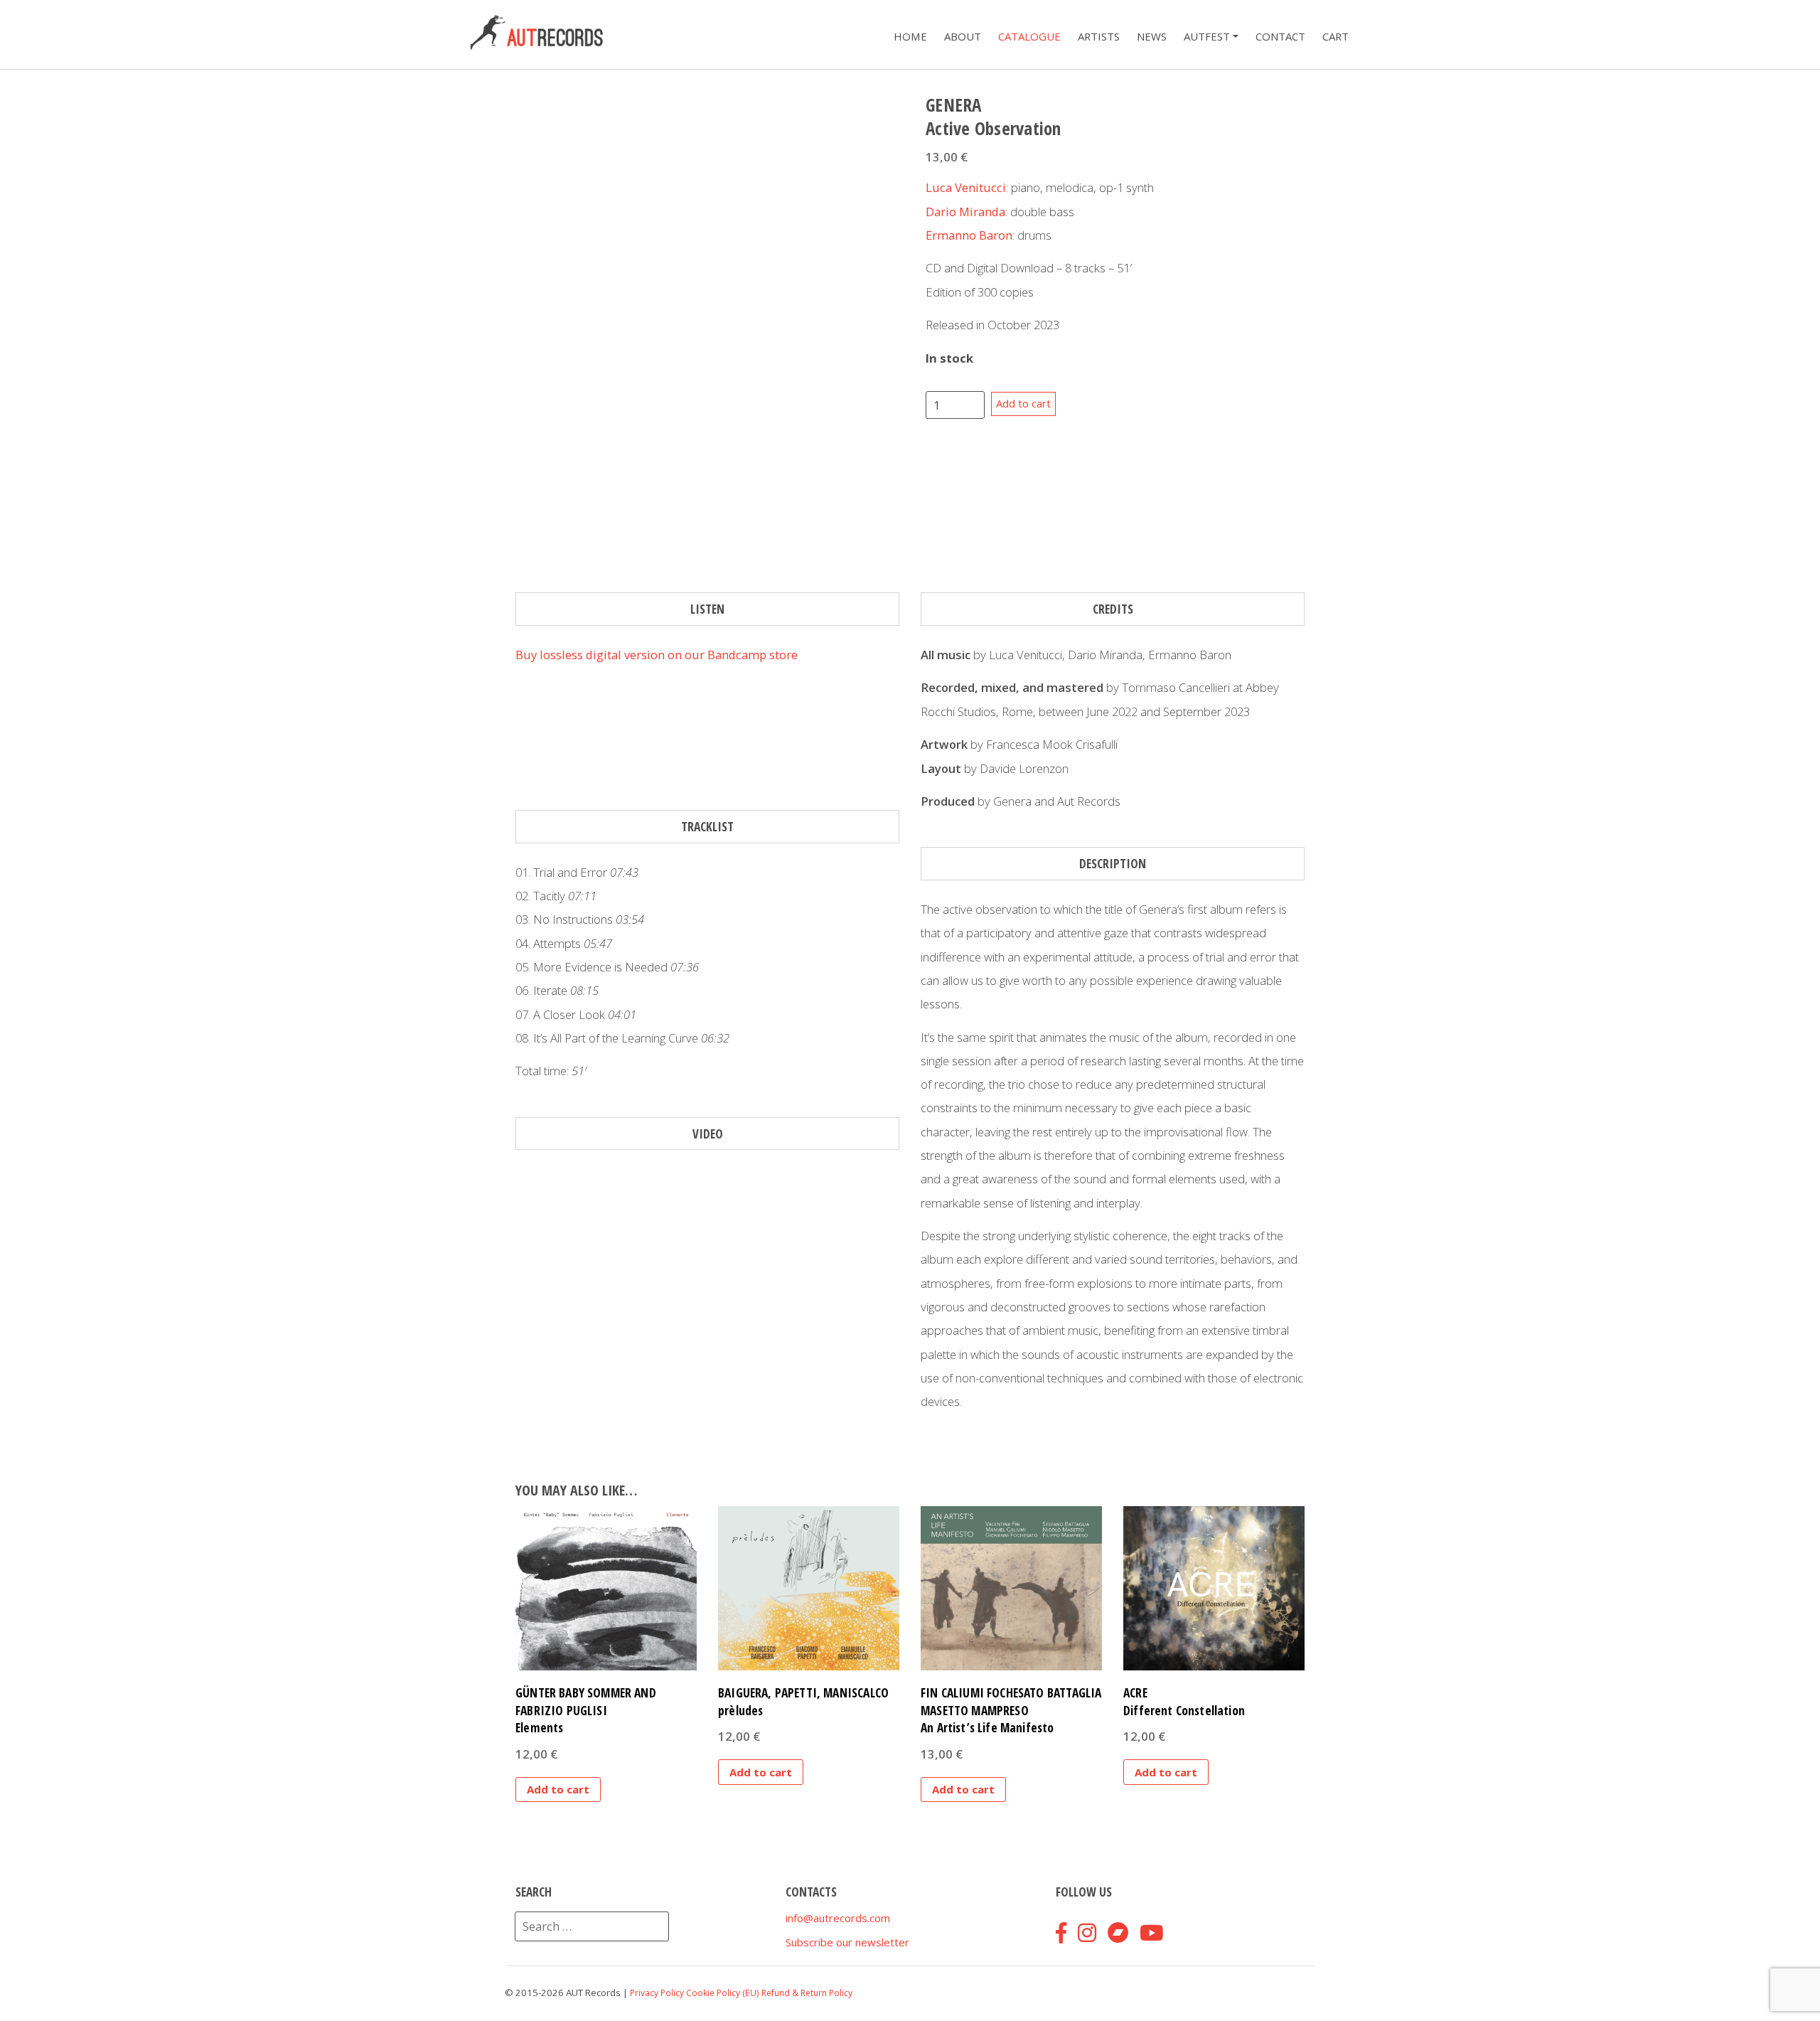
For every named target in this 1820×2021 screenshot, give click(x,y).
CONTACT (1280, 37)
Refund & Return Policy (807, 1993)
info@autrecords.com (838, 1918)
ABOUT (963, 37)
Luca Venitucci (966, 187)
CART (1335, 37)
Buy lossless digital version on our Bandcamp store (657, 655)
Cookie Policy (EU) (723, 1993)
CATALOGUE (1029, 37)
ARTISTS (1099, 37)
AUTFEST (1207, 37)
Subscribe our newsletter (847, 1942)
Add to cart (1023, 403)
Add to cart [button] (558, 1789)
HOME (910, 37)
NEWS (1152, 37)
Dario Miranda (965, 212)
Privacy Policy (657, 1993)
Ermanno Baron (969, 235)
